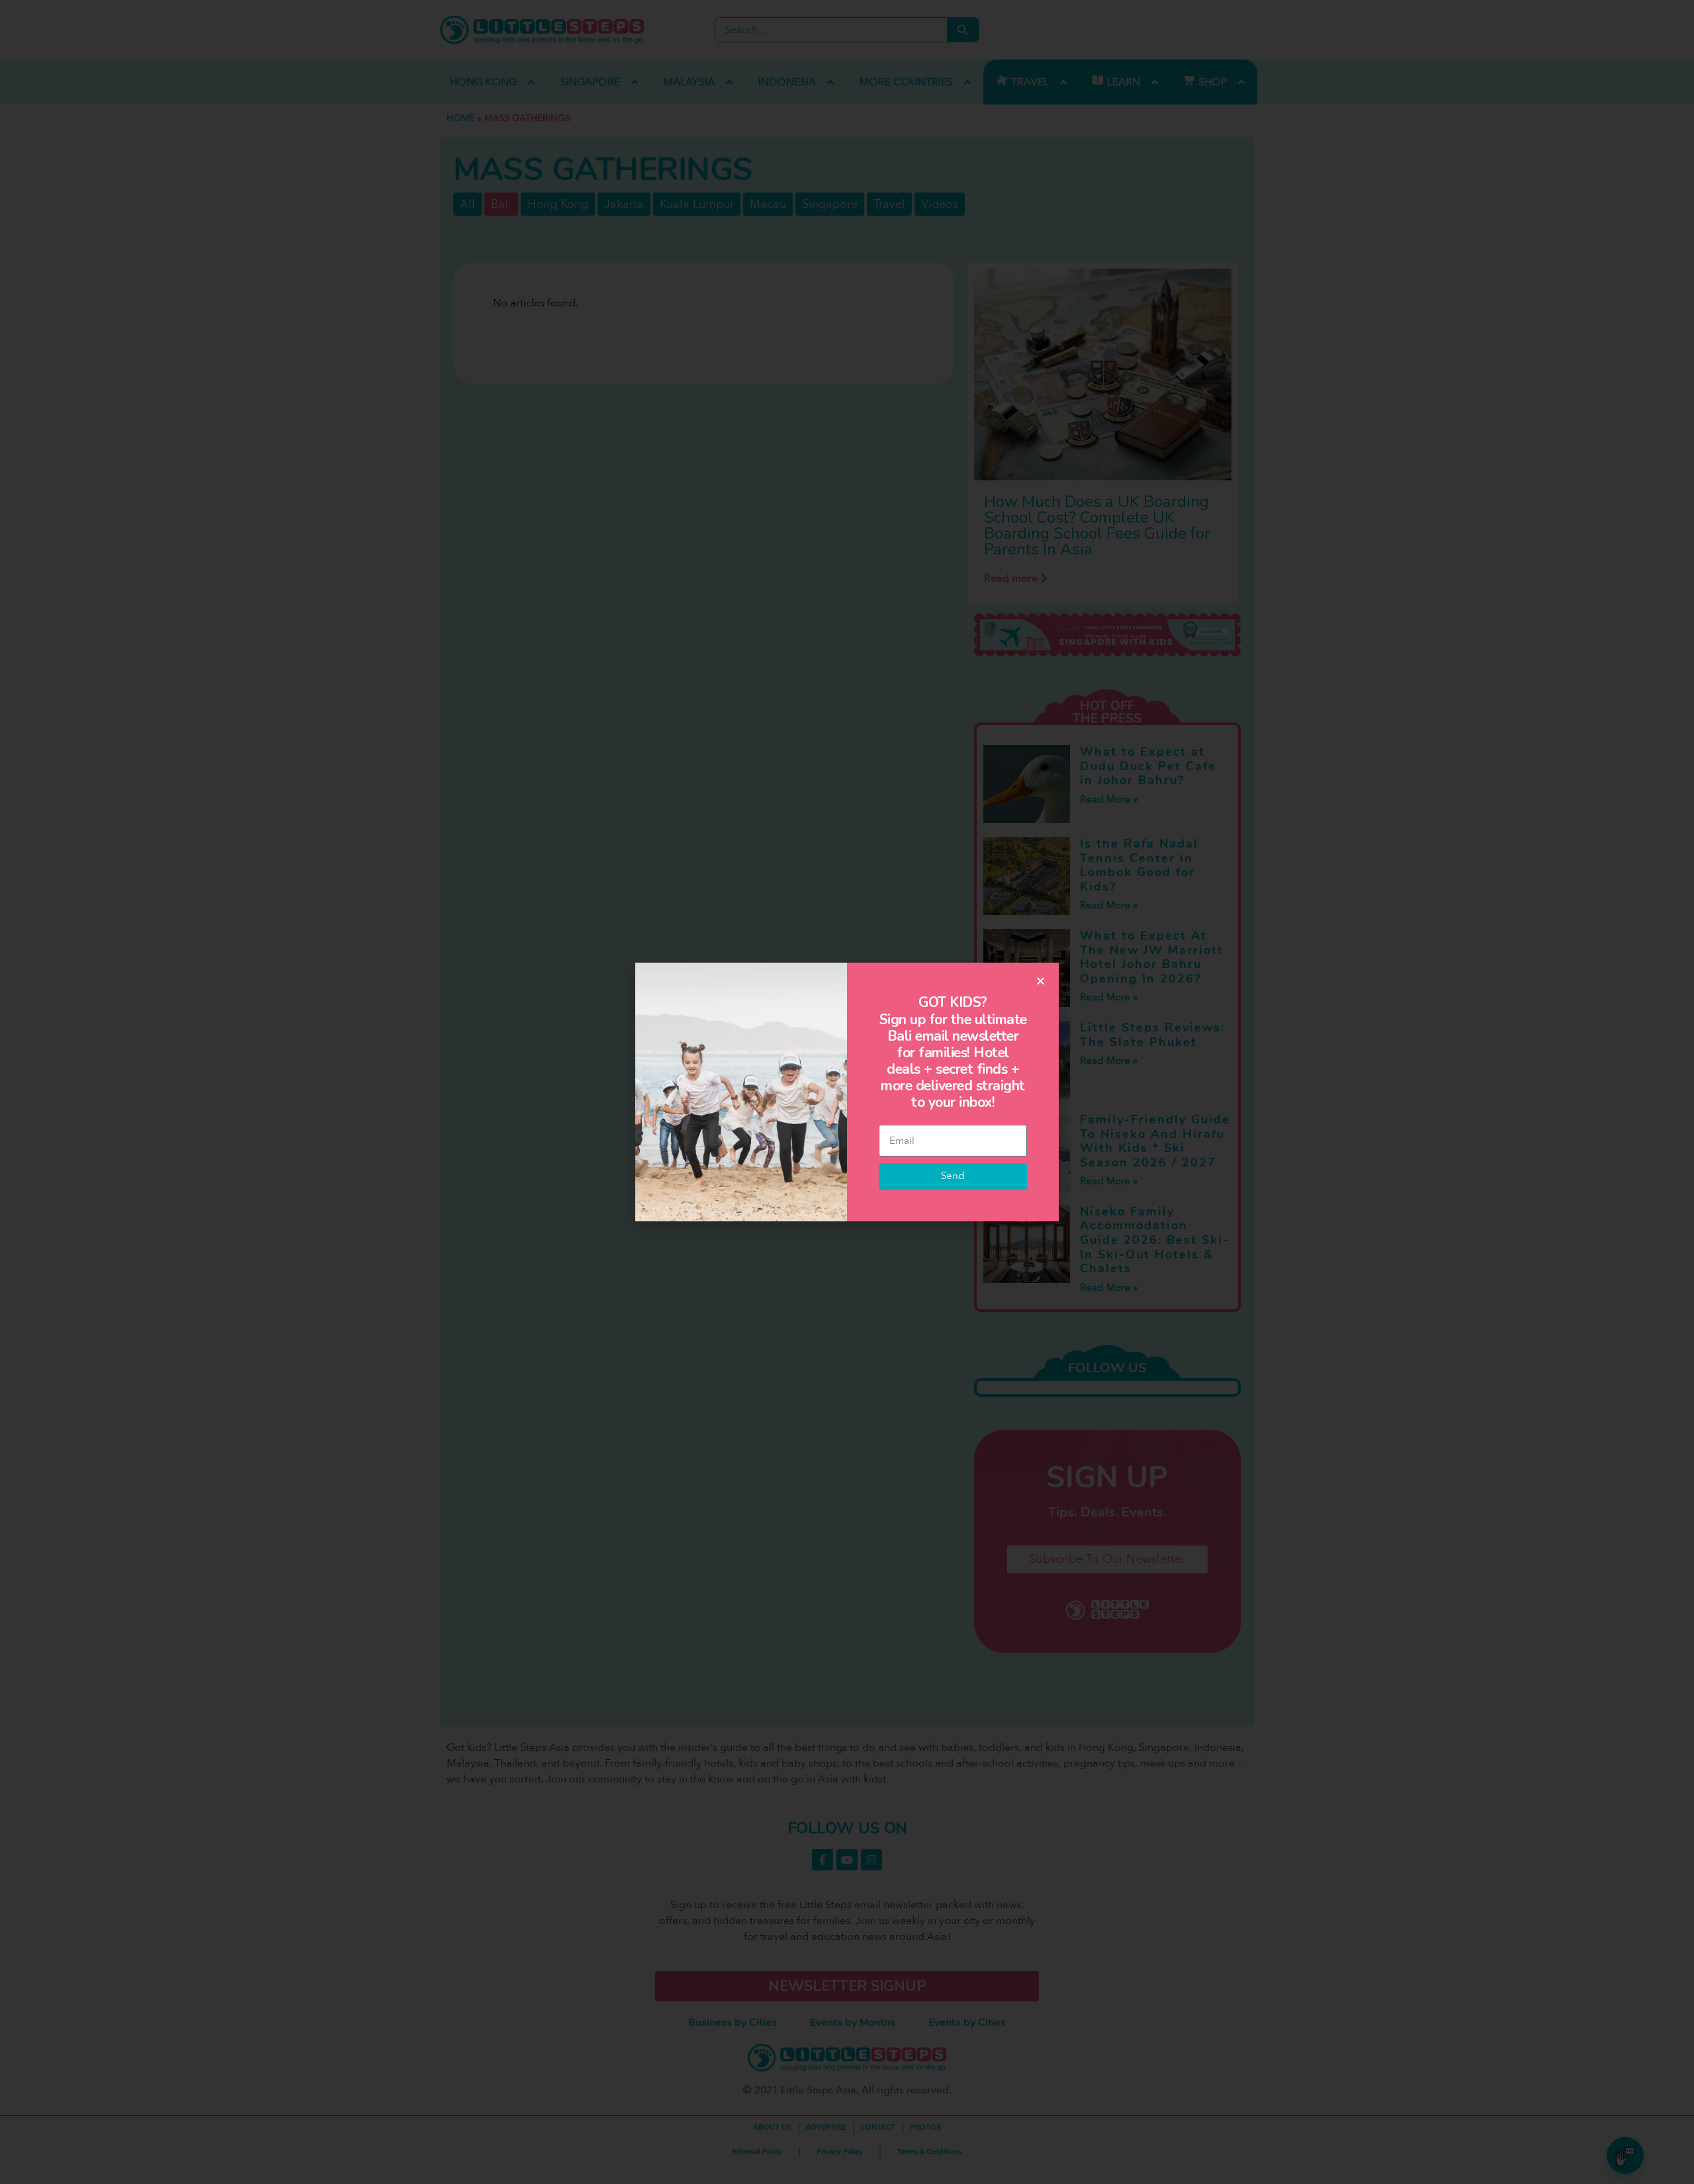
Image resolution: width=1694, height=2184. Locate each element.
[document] (847, 1092)
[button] (1041, 981)
